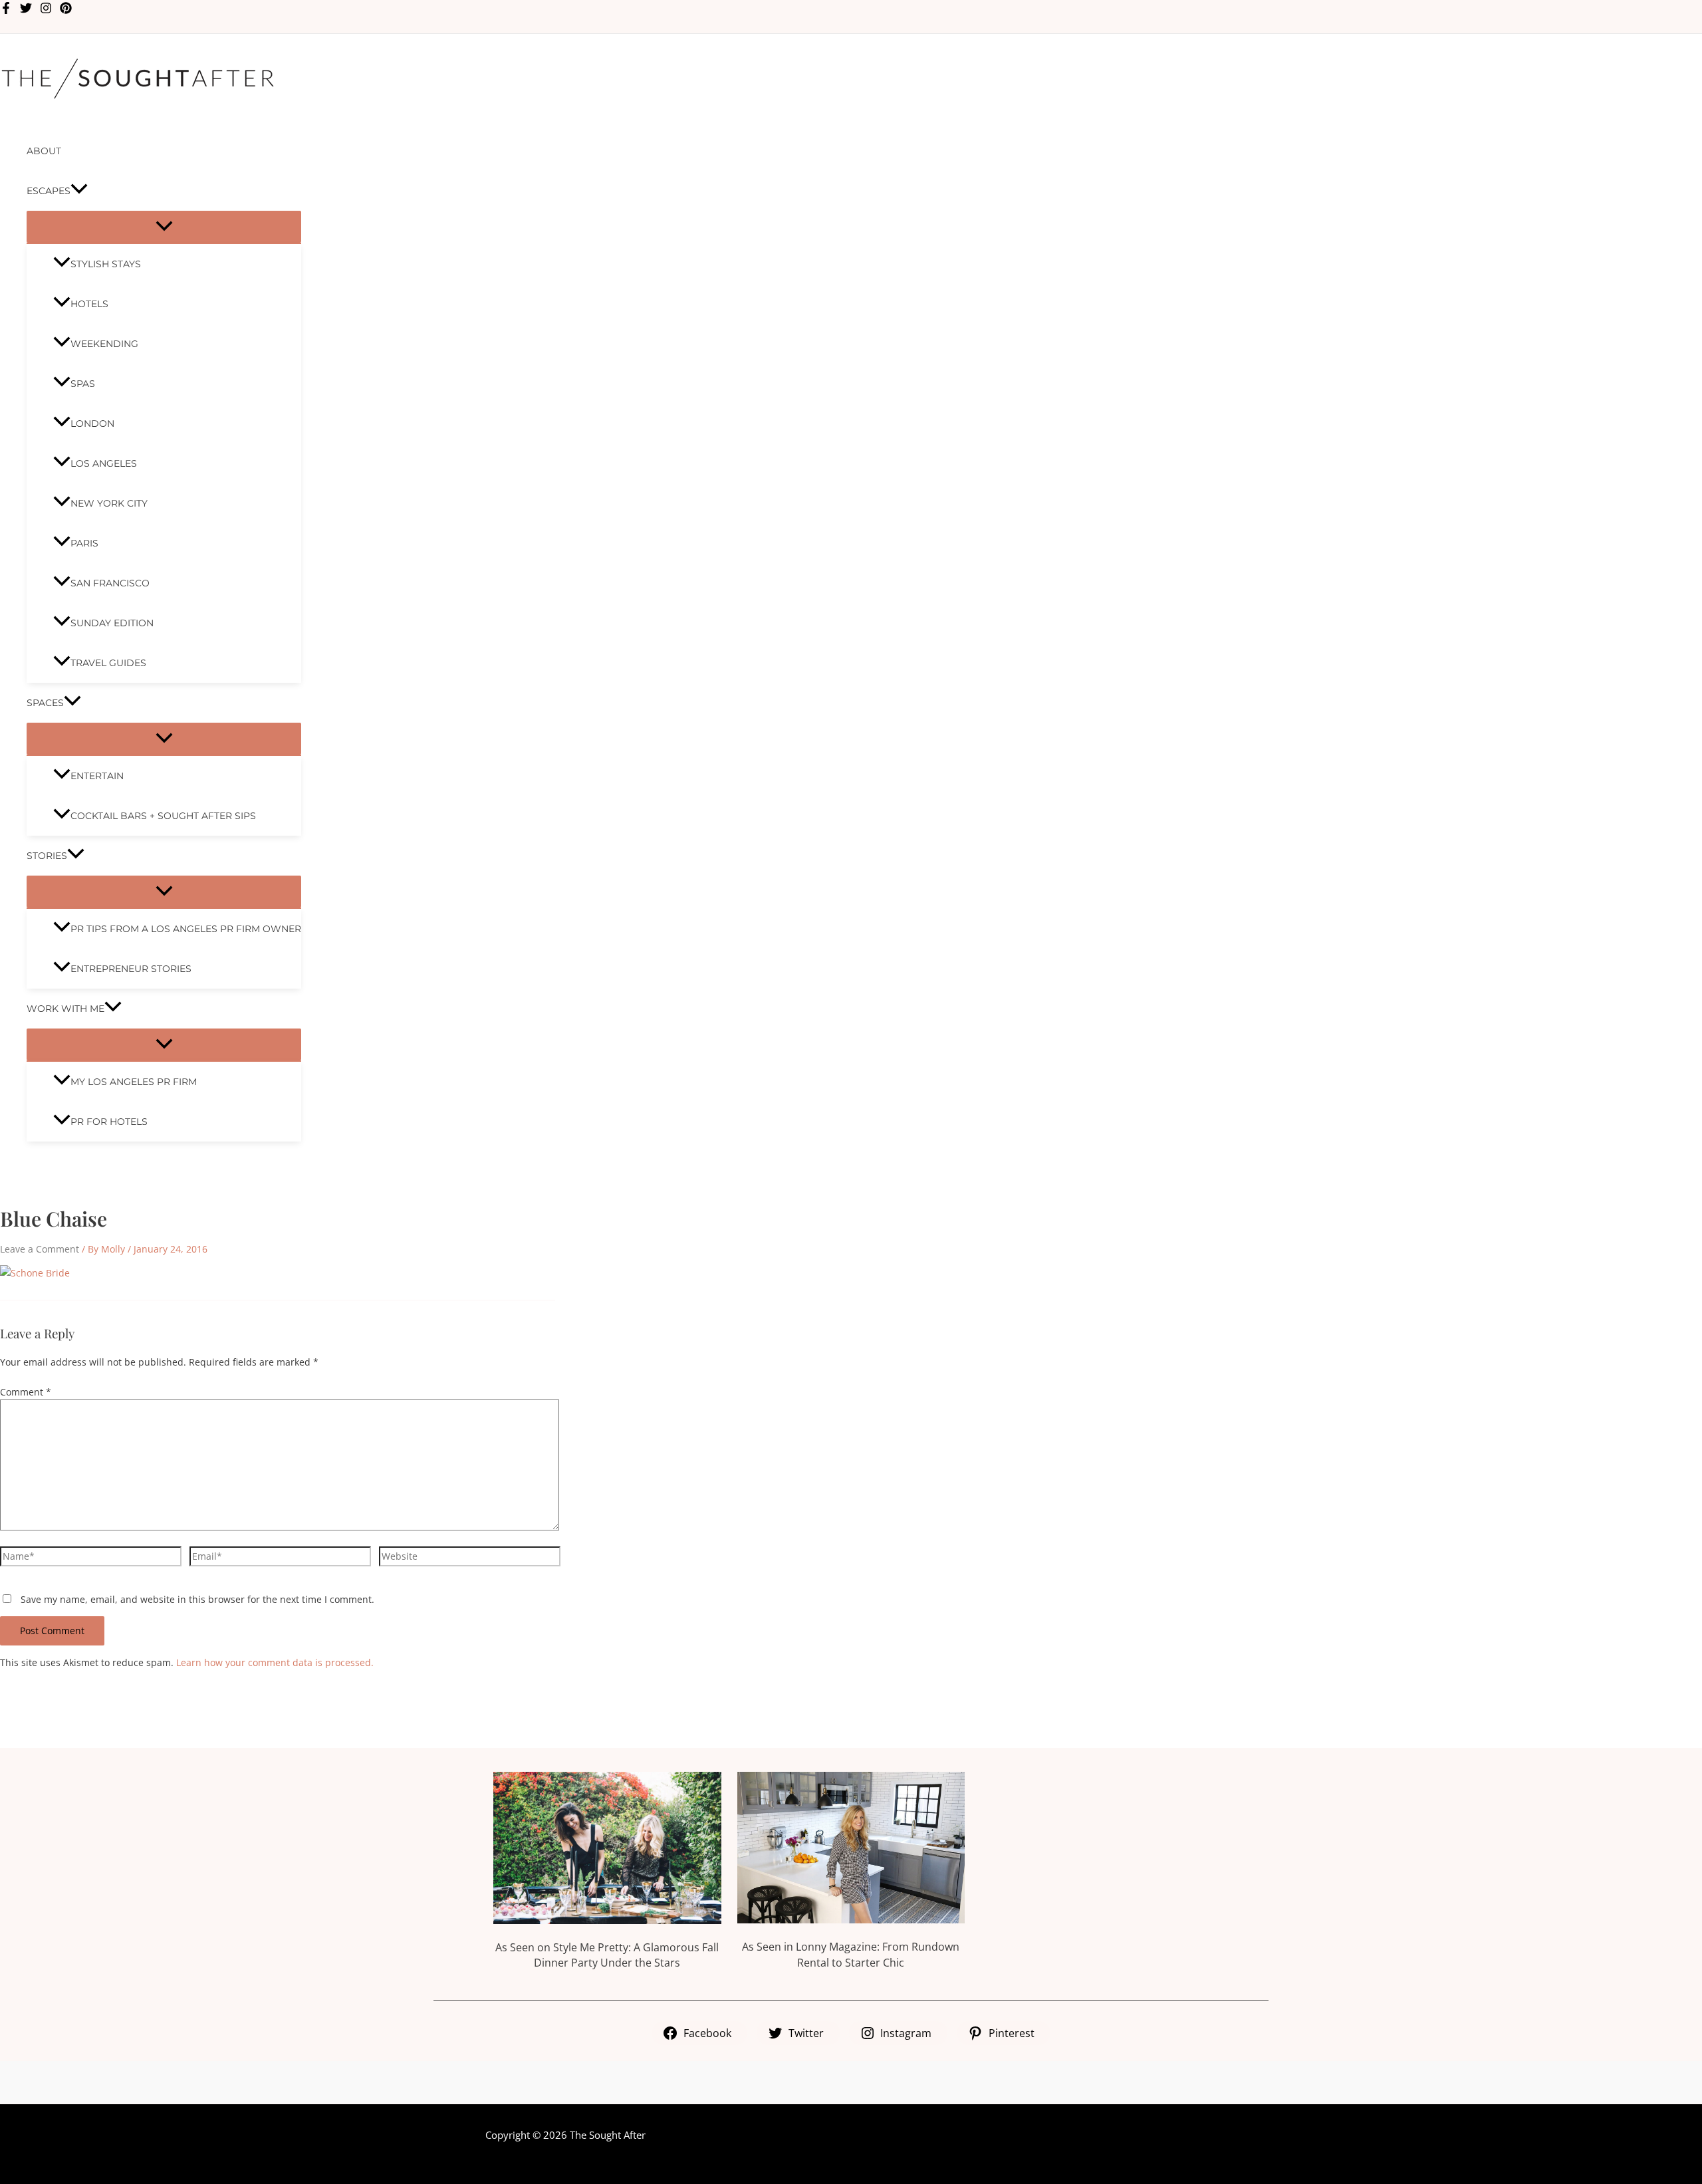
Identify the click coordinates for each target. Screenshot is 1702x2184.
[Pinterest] (66, 10)
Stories (47, 856)
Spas (83, 384)
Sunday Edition (112, 623)
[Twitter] (26, 10)
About (44, 151)
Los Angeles (104, 463)
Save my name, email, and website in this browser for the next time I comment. (197, 1599)
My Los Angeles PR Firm (134, 1082)
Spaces (45, 703)
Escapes (49, 191)
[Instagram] (46, 10)
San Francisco (110, 583)
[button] (79, 191)
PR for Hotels (109, 1122)
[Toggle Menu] (164, 227)
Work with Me (65, 1009)
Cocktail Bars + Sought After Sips (163, 816)
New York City (109, 503)
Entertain (97, 776)
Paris (84, 543)
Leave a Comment (40, 1249)
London (92, 424)
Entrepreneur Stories (131, 969)
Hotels (89, 304)
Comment (26, 1392)
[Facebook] (6, 10)
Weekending (104, 344)
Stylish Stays (106, 264)
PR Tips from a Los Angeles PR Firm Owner (186, 929)
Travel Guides (108, 663)
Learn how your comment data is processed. (275, 1662)
